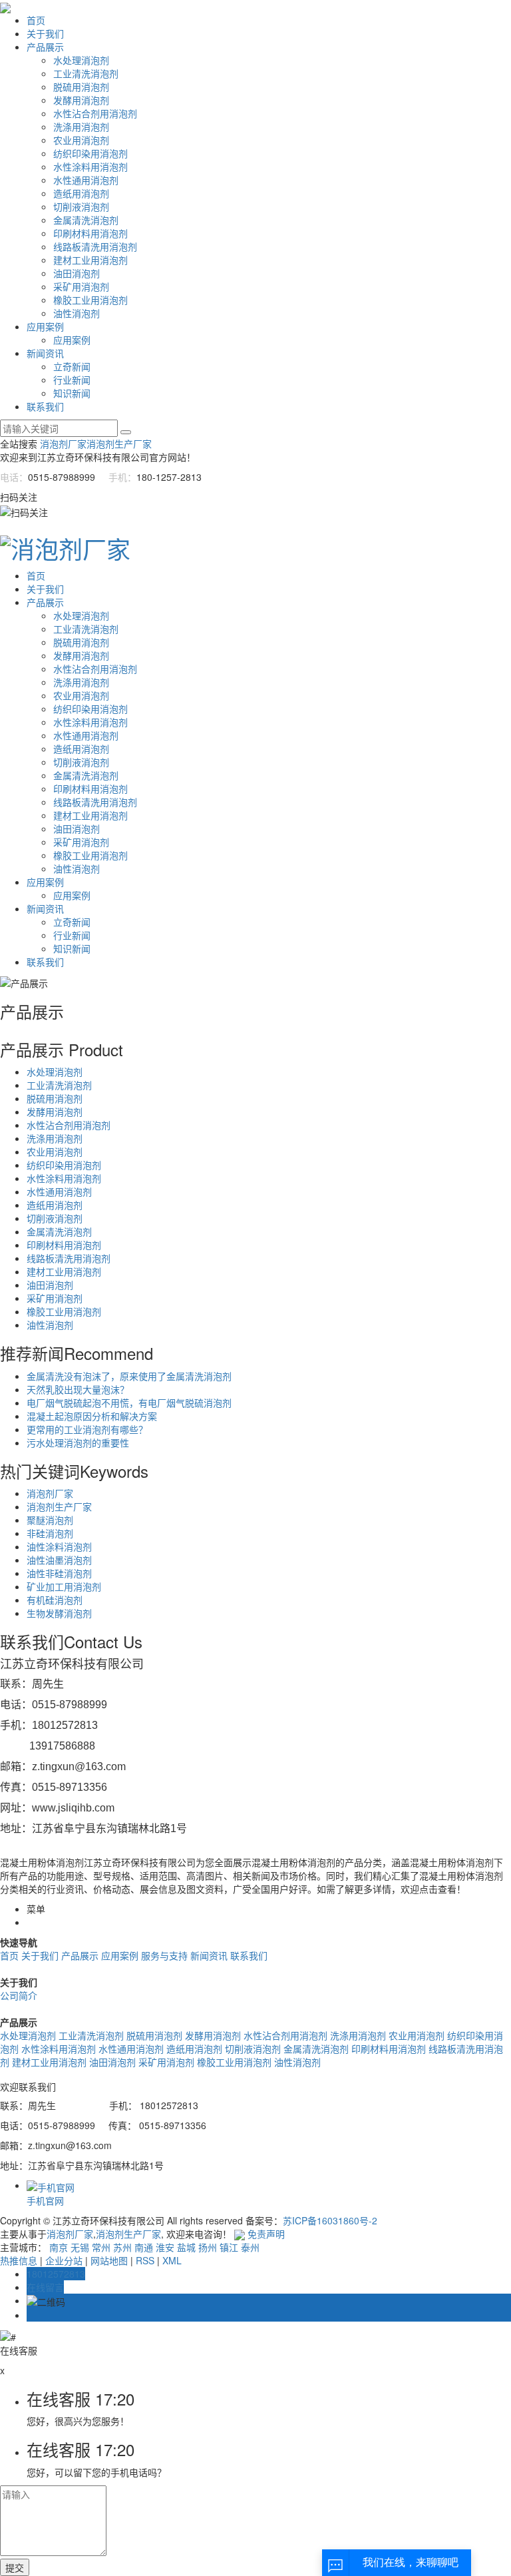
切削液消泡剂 (81, 206)
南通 (144, 2247)
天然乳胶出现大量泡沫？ (78, 1389)
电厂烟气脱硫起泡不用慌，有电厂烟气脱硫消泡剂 (129, 1403)
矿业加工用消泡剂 (64, 1586)
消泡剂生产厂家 (119, 444)
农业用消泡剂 (81, 140)
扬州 (208, 2247)
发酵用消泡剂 (81, 100)
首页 (36, 20)
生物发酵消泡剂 (59, 1613)
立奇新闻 (72, 366)
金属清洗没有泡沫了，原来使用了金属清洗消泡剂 (129, 1376)
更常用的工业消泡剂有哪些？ (87, 1429)
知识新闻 (72, 393)
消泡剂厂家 (63, 444)
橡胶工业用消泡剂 (90, 300)
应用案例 (45, 326)
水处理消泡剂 (81, 60)
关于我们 (45, 33)
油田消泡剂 (77, 273)
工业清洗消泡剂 (86, 73)
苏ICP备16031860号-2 (330, 2220)
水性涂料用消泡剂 (90, 166)
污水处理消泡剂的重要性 (78, 1443)
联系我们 (45, 406)
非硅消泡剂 (50, 1533)
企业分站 (64, 2260)
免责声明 (266, 2234)
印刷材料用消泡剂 (90, 233)
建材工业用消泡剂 (90, 260)
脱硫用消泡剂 (81, 87)
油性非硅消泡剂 (59, 1573)
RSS (145, 2260)
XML (172, 2260)
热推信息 (19, 2260)
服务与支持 (164, 1955)
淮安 (165, 2247)
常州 (101, 2247)
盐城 (186, 2247)
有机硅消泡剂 (55, 1600)
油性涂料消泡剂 (59, 1546)
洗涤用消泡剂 (81, 127)
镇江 (229, 2247)
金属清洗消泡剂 (86, 220)
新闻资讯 (45, 353)
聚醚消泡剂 (50, 1520)
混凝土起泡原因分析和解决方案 (92, 1416)
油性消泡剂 (77, 313)
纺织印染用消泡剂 (90, 153)
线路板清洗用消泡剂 (95, 246)
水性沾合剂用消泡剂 (95, 113)
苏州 (122, 2247)
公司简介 (19, 1995)
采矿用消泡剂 (81, 286)
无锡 (80, 2247)
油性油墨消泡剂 (59, 1560)
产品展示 (45, 47)
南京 (59, 2247)
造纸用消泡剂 (81, 193)
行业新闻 (72, 380)
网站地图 (109, 2260)
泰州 (250, 2247)
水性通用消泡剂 (86, 180)
